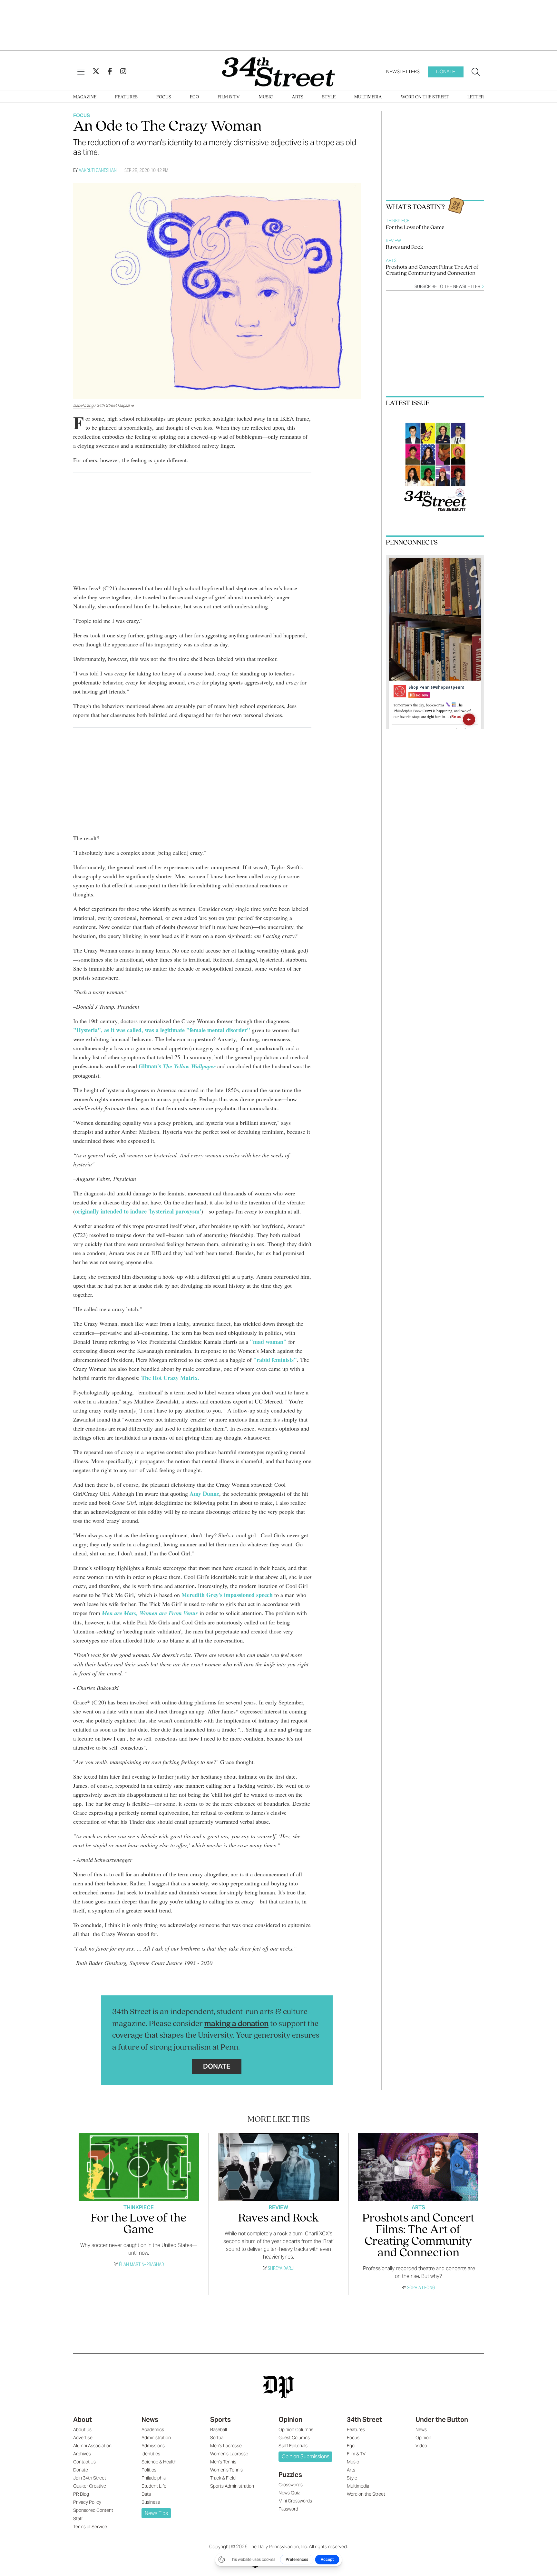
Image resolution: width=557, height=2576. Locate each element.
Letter (476, 97)
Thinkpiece (398, 221)
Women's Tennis (226, 2470)
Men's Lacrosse (226, 2446)
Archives (82, 2454)
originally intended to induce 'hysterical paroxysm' (138, 1211)
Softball (218, 2438)
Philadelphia (154, 2478)
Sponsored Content (93, 2510)
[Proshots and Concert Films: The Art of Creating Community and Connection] (418, 2167)
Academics (153, 2430)
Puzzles (290, 2475)
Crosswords (291, 2485)
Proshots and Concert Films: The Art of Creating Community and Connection (432, 270)
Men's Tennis (223, 2462)
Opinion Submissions (306, 2456)
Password (288, 2509)
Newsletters (403, 71)
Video (421, 2446)
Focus (164, 97)
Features (126, 97)
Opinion (290, 2420)
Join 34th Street (90, 2478)
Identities (151, 2454)
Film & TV (229, 97)
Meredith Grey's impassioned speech (227, 1595)
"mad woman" (269, 1342)
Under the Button (442, 2420)
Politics (149, 2470)
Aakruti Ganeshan (98, 170)
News (150, 2420)
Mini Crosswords (295, 2501)
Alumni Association (92, 2446)
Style (329, 97)
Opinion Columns (296, 2430)
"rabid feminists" (275, 1360)
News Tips (156, 2513)
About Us (82, 2430)
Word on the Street (425, 97)
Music (266, 97)
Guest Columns (294, 2438)
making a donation (236, 2024)
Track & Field (223, 2478)
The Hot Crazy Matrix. (171, 1378)
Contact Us (84, 2462)
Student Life (154, 2486)
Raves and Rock (405, 247)
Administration (156, 2438)
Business (151, 2502)
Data (146, 2494)
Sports (220, 2420)
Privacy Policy (87, 2502)
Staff (78, 2519)
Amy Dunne (204, 1493)
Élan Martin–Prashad (142, 2264)
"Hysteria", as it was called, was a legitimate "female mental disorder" (162, 1030)
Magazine (85, 97)
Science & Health (159, 2462)
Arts (298, 97)
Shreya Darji (281, 2268)
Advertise (83, 2438)
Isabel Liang (83, 405)
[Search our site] (476, 72)
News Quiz (289, 2493)
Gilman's (177, 1066)
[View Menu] (81, 72)
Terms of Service (90, 2527)
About (83, 2420)
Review (393, 241)
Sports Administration (232, 2486)
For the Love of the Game (415, 228)
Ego (194, 97)
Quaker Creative (90, 2486)
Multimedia (368, 97)
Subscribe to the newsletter (448, 287)
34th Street (364, 2420)
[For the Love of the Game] (139, 2167)
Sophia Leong (421, 2287)
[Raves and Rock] (278, 2167)
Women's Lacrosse (229, 2454)
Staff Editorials (293, 2446)
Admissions (153, 2446)
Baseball (219, 2430)
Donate (446, 71)
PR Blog (81, 2494)
